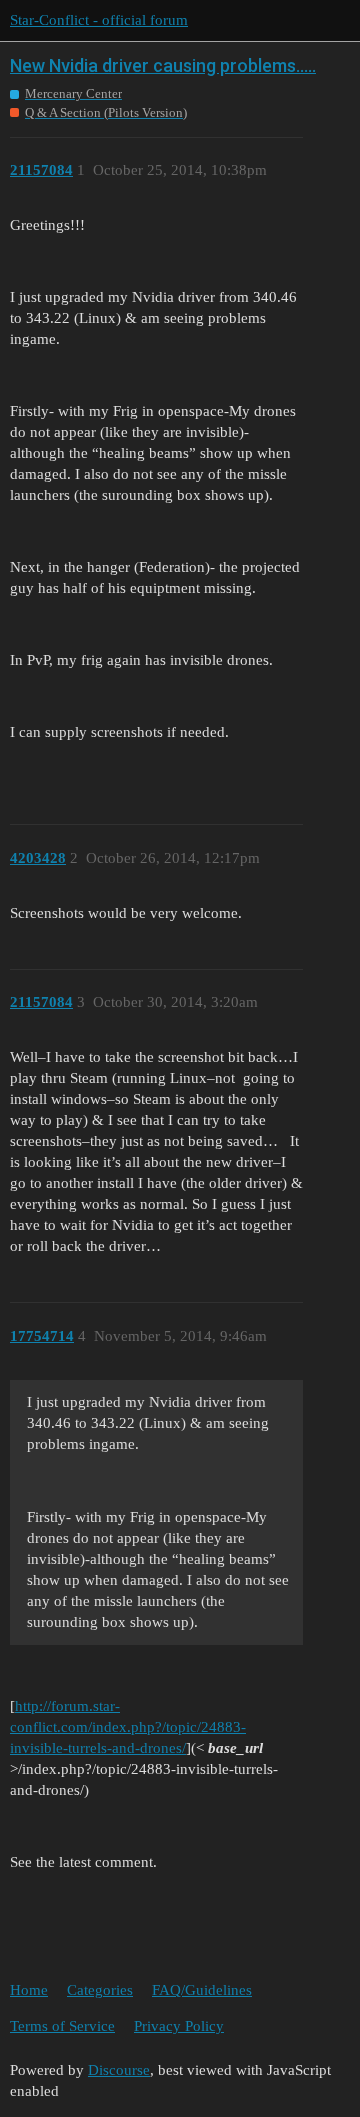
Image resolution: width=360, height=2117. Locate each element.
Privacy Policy (179, 2026)
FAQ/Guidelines (202, 1990)
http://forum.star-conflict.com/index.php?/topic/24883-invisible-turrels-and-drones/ (128, 1727)
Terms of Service (62, 2026)
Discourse (119, 2070)
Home (29, 1990)
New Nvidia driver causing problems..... (163, 65)
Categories (100, 1990)
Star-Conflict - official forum (99, 20)
